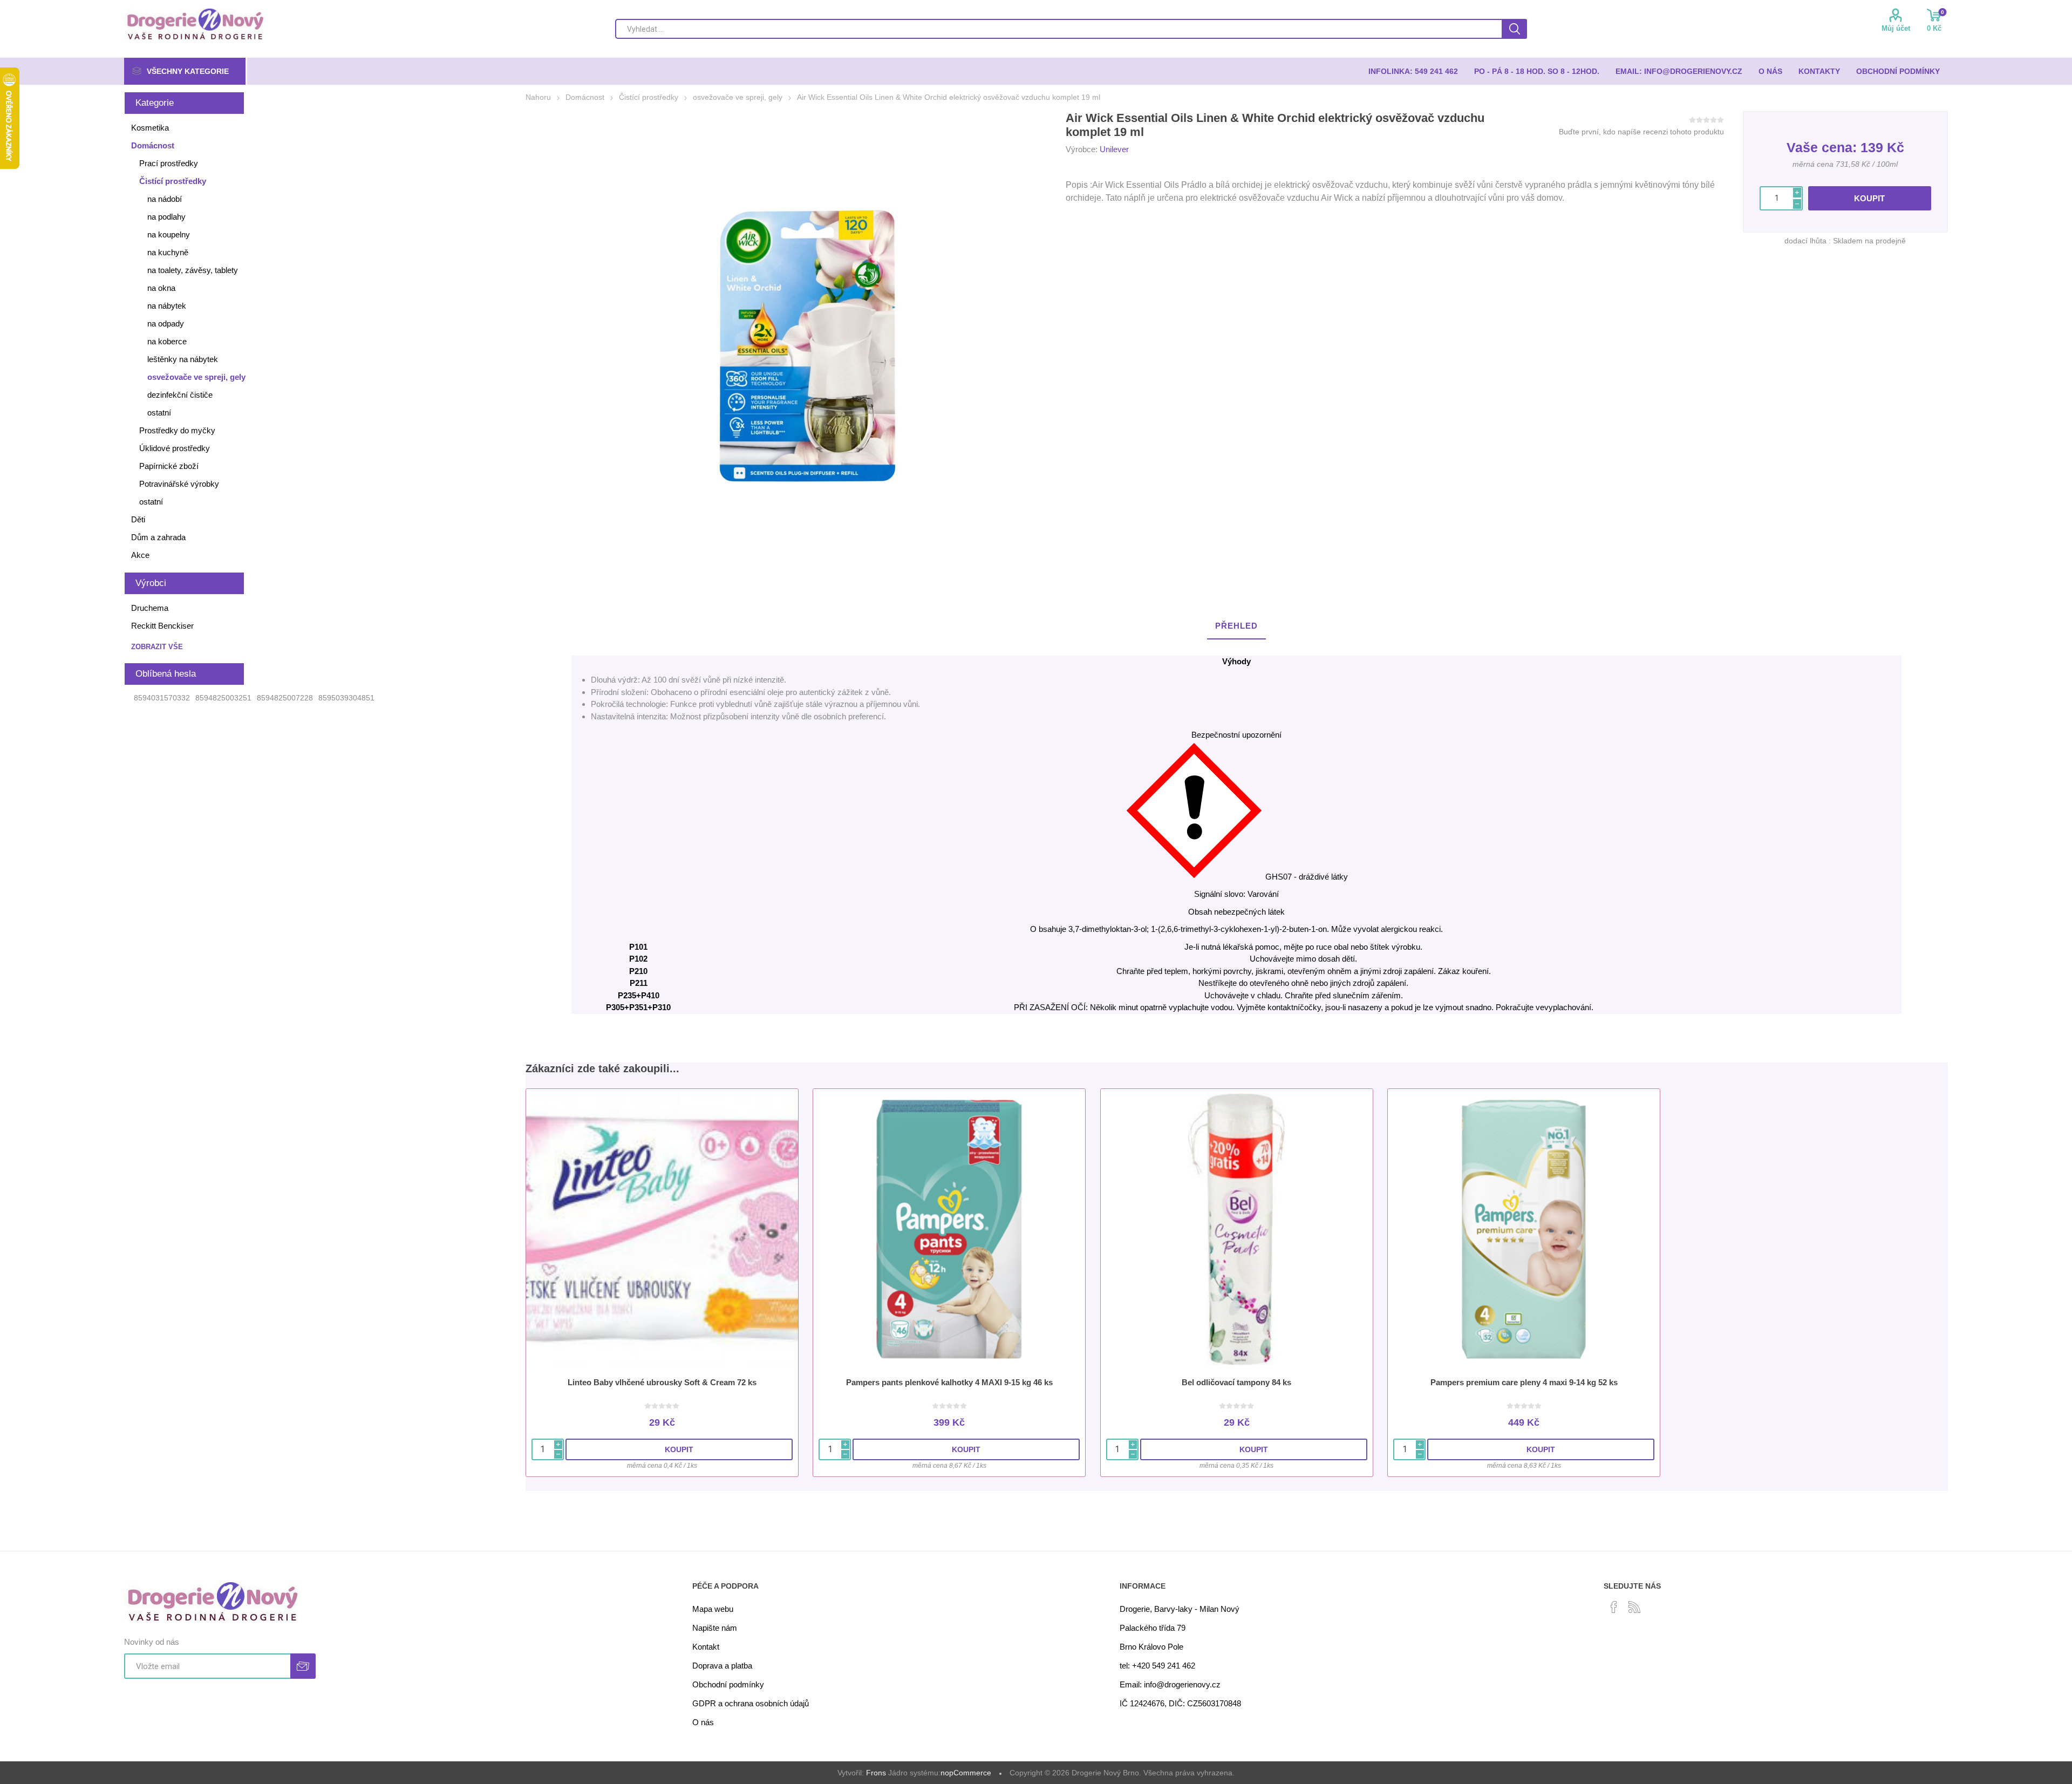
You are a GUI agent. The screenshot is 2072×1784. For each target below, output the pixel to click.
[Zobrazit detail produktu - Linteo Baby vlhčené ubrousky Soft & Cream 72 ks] (662, 1229)
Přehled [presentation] (1236, 626)
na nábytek (167, 306)
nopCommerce (966, 1773)
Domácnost (153, 145)
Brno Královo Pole (1151, 1647)
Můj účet (1896, 28)
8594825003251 (223, 698)
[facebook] (1614, 1607)
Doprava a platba (722, 1666)
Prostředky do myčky (177, 430)
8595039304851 (346, 698)
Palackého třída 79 (1153, 1628)
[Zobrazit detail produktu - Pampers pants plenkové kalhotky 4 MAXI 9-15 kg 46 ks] (949, 1229)
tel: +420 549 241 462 (1157, 1666)
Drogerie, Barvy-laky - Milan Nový (1180, 1609)
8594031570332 (162, 698)
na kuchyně (168, 252)
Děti (138, 519)
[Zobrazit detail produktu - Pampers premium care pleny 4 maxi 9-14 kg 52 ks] (1524, 1229)
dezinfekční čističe (180, 395)
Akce (140, 555)
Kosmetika (150, 128)
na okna (161, 288)
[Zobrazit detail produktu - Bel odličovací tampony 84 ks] (1237, 1229)
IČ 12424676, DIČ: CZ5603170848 (1180, 1703)
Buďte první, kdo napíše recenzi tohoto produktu (1641, 132)
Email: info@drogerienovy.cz (1170, 1684)
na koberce (167, 341)
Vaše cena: (1822, 147)
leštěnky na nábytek (183, 359)
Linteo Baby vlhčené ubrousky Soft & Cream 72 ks (662, 1382)
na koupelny (169, 234)
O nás (703, 1722)
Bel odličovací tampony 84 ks (1236, 1382)
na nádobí (165, 199)
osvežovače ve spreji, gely (196, 377)
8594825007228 (285, 698)
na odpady (166, 324)
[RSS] (1634, 1607)
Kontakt (706, 1647)
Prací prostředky (169, 163)
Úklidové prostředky (175, 448)
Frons (876, 1773)
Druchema (150, 608)
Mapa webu (713, 1609)
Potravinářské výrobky (179, 484)
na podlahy (166, 217)
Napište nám (715, 1628)
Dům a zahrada (158, 537)
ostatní (159, 413)
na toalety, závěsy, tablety (193, 270)
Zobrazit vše (157, 647)
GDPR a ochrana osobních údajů (751, 1703)
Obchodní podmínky (728, 1684)
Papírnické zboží (169, 466)
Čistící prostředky (173, 181)
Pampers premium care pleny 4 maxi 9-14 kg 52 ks (1524, 1382)
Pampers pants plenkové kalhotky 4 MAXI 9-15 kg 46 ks (949, 1382)
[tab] (1236, 626)
